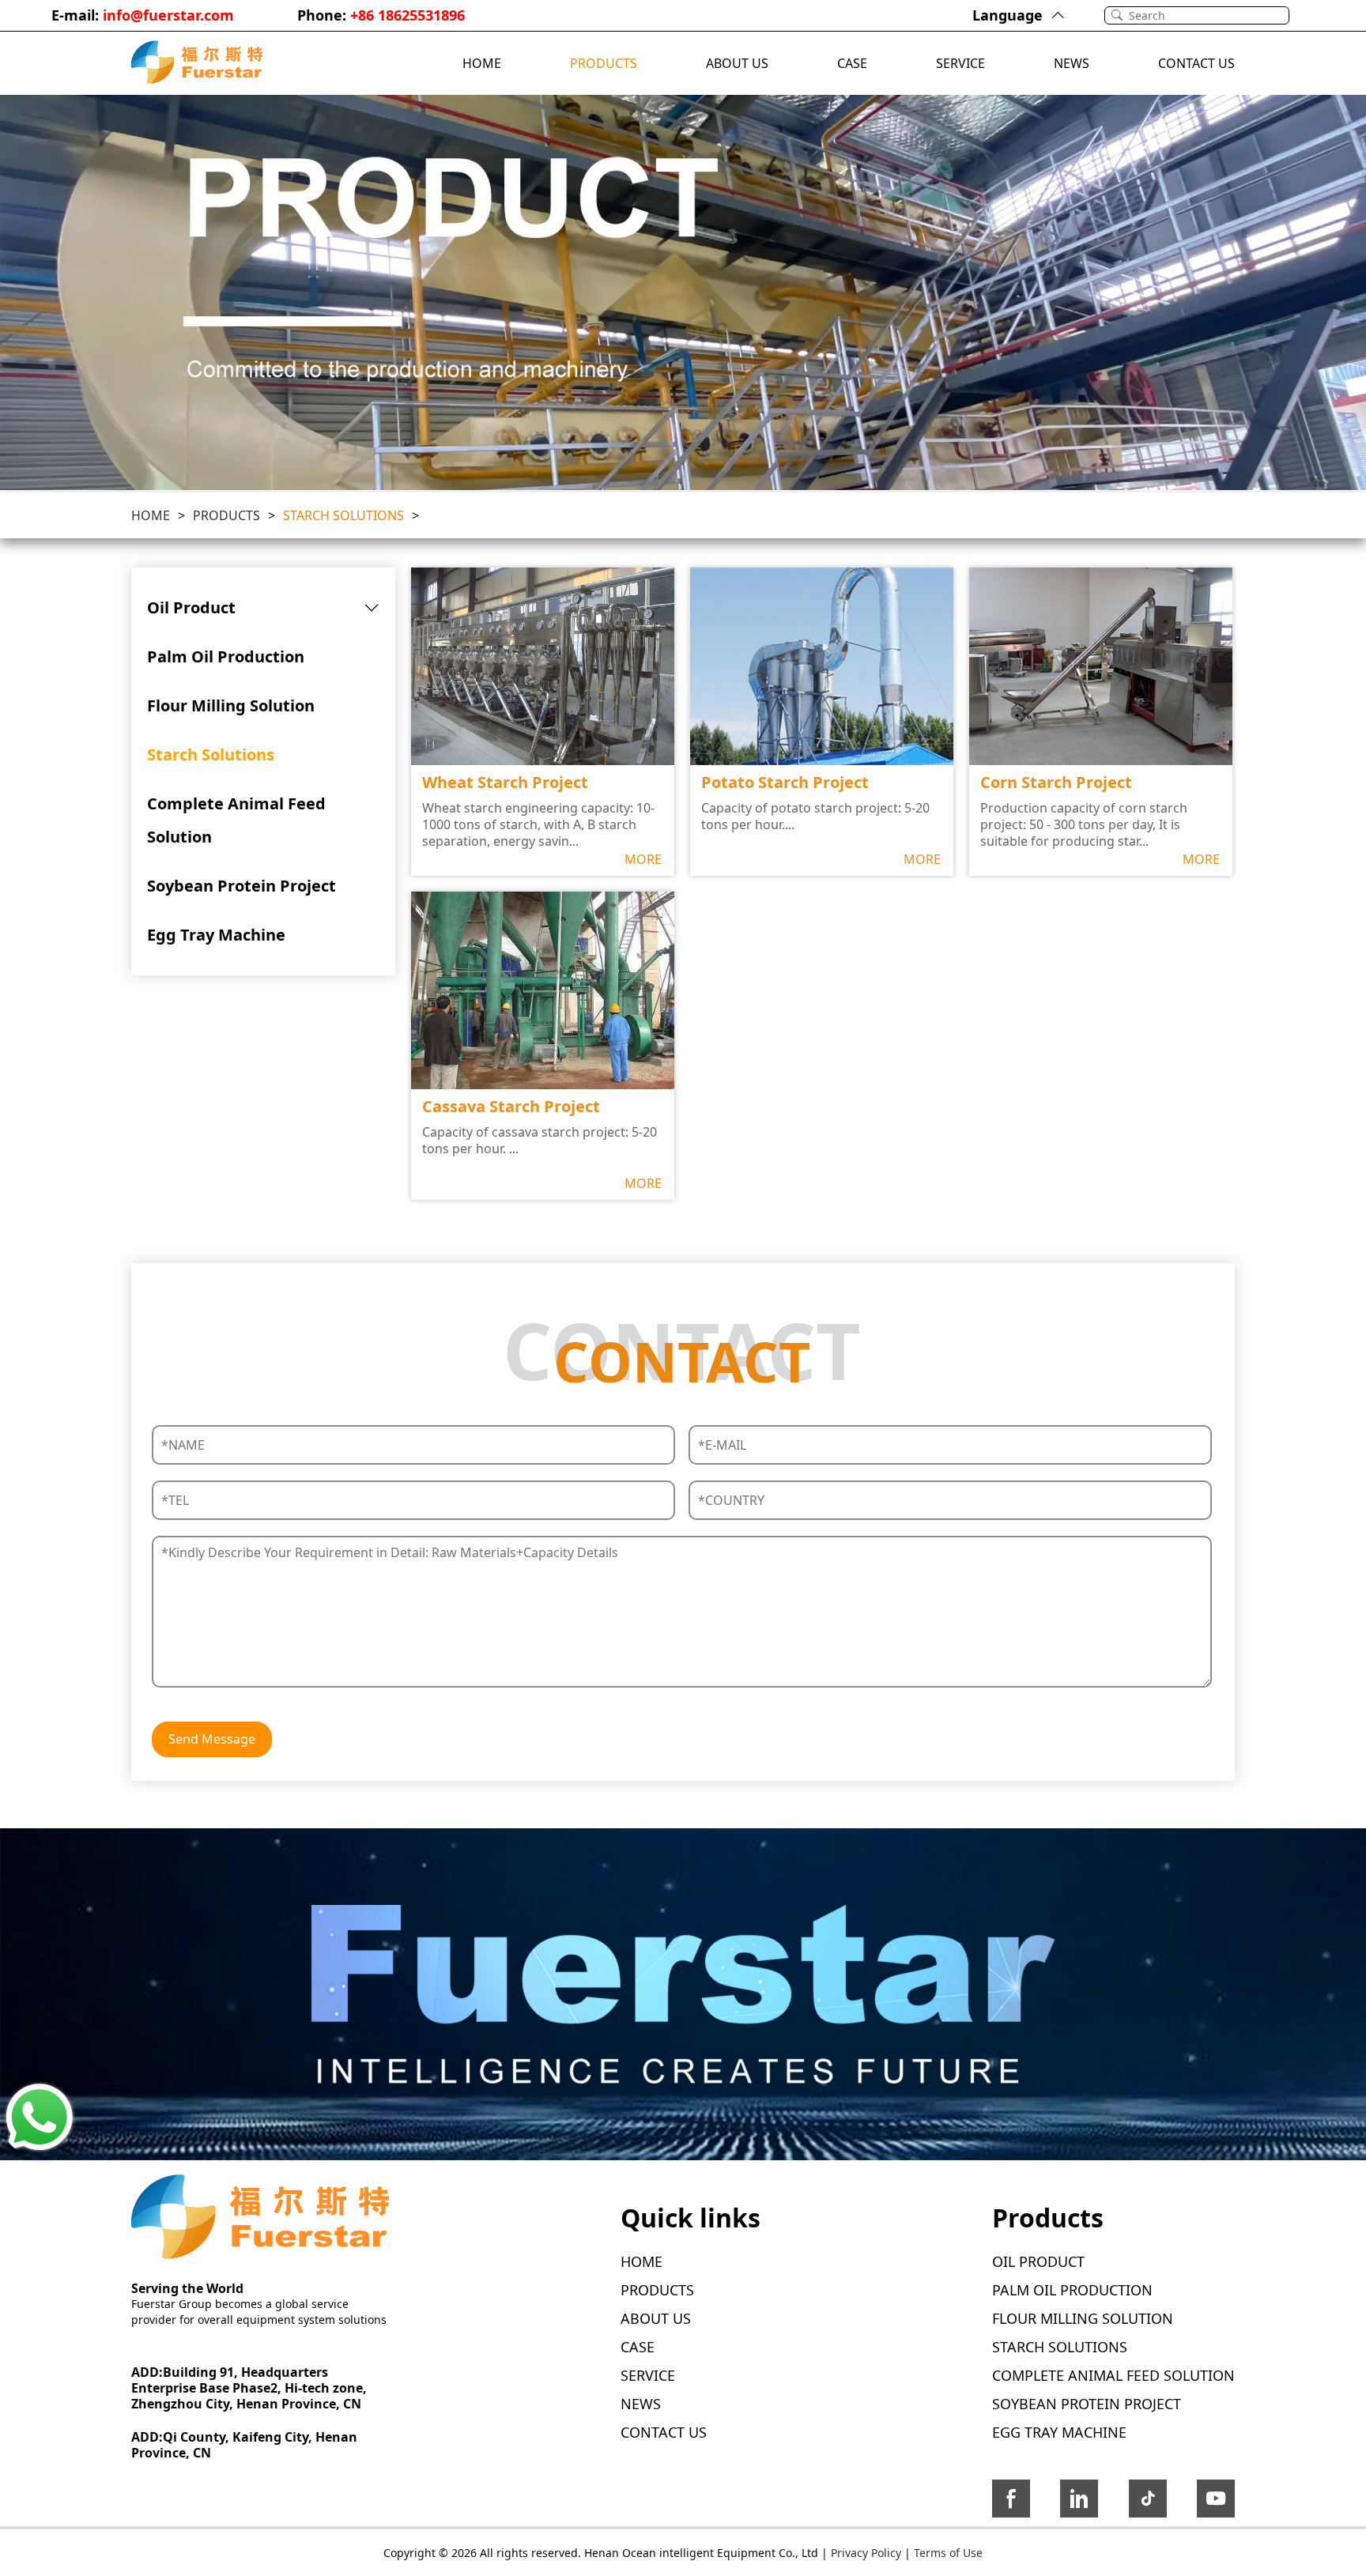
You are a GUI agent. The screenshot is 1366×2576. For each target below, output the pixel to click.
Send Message (212, 1739)
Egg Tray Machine (216, 935)
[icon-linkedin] (1079, 2502)
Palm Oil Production (226, 656)
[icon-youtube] (1216, 2502)
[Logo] (197, 63)
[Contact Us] (40, 2118)
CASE (852, 63)
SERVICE (960, 63)
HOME (482, 63)
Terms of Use (948, 2553)
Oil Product (191, 607)
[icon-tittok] (1148, 2502)
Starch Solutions (343, 515)
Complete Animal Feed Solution (236, 820)
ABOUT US (737, 63)
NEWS (1072, 63)
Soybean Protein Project (242, 886)
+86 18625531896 (408, 15)
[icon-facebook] (1011, 2502)
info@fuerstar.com (168, 15)
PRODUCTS (604, 63)
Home (151, 515)
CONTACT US (1196, 63)
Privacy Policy (866, 2553)
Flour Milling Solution (231, 705)
